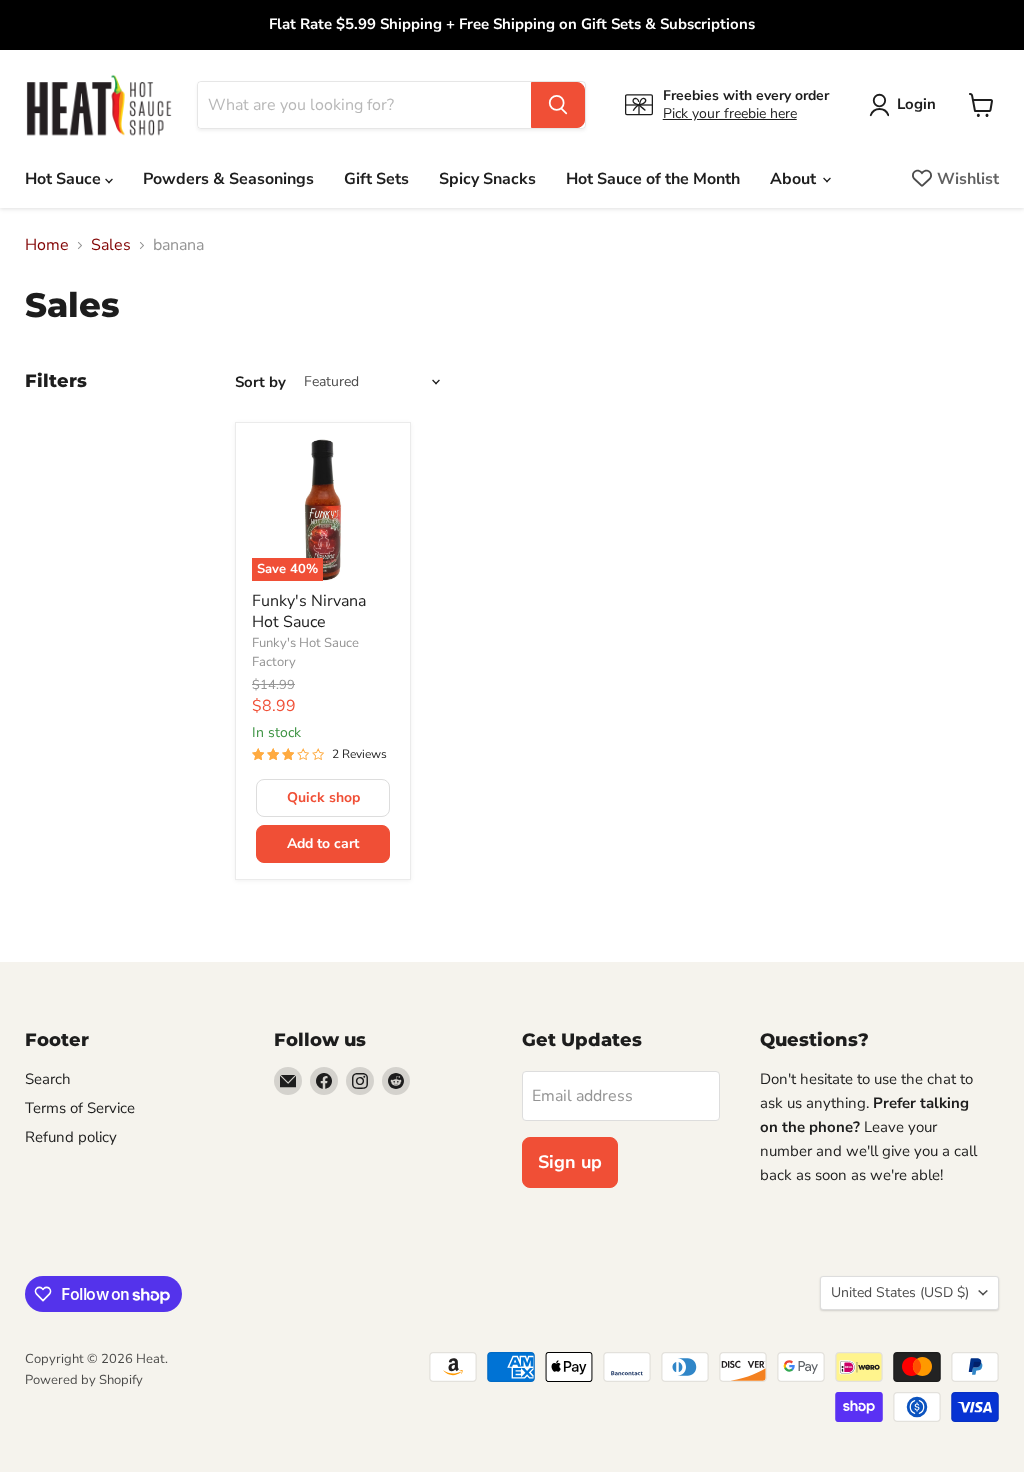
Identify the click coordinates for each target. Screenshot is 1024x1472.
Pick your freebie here (730, 113)
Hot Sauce (65, 179)
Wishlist (968, 179)
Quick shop (323, 797)
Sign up (570, 1162)
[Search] (558, 105)
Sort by (260, 382)
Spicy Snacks (487, 179)
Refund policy (71, 1137)
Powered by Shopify (84, 1380)
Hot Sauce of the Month (653, 179)
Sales (111, 245)
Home (47, 245)
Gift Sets (376, 179)
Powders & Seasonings (228, 179)
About (795, 179)
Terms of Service (80, 1108)
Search (48, 1079)
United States (900, 1292)
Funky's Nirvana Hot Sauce (309, 611)
